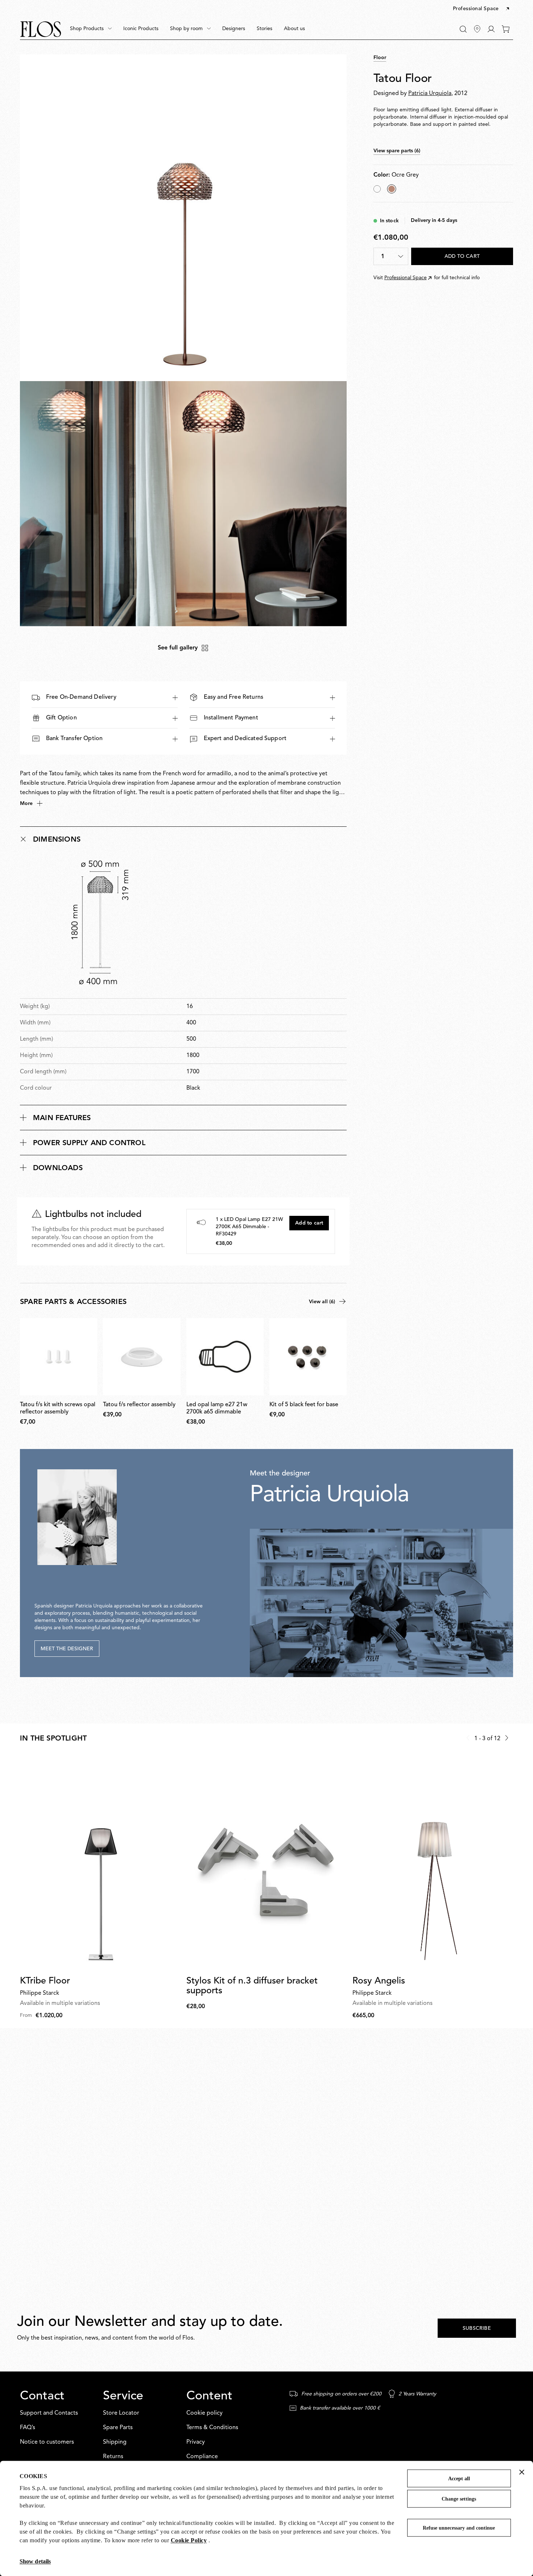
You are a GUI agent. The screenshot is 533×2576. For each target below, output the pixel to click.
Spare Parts (118, 2428)
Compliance (202, 2457)
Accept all (459, 2479)
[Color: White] (377, 189)
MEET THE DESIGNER (67, 1649)
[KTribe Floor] (100, 1863)
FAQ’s (28, 2428)
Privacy (196, 2442)
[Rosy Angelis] (433, 1863)
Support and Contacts (49, 2413)
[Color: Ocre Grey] (392, 189)
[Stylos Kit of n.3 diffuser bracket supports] (267, 1863)
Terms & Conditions (212, 2428)
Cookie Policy (189, 2540)
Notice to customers (47, 2442)
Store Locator (121, 2413)
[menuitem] (91, 29)
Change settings (459, 2499)
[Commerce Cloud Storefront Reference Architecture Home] (41, 29)
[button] (482, 9)
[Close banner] (522, 2472)
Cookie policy (204, 2413)
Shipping (115, 2442)
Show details (35, 2561)
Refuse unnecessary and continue (459, 2528)
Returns (113, 2457)
